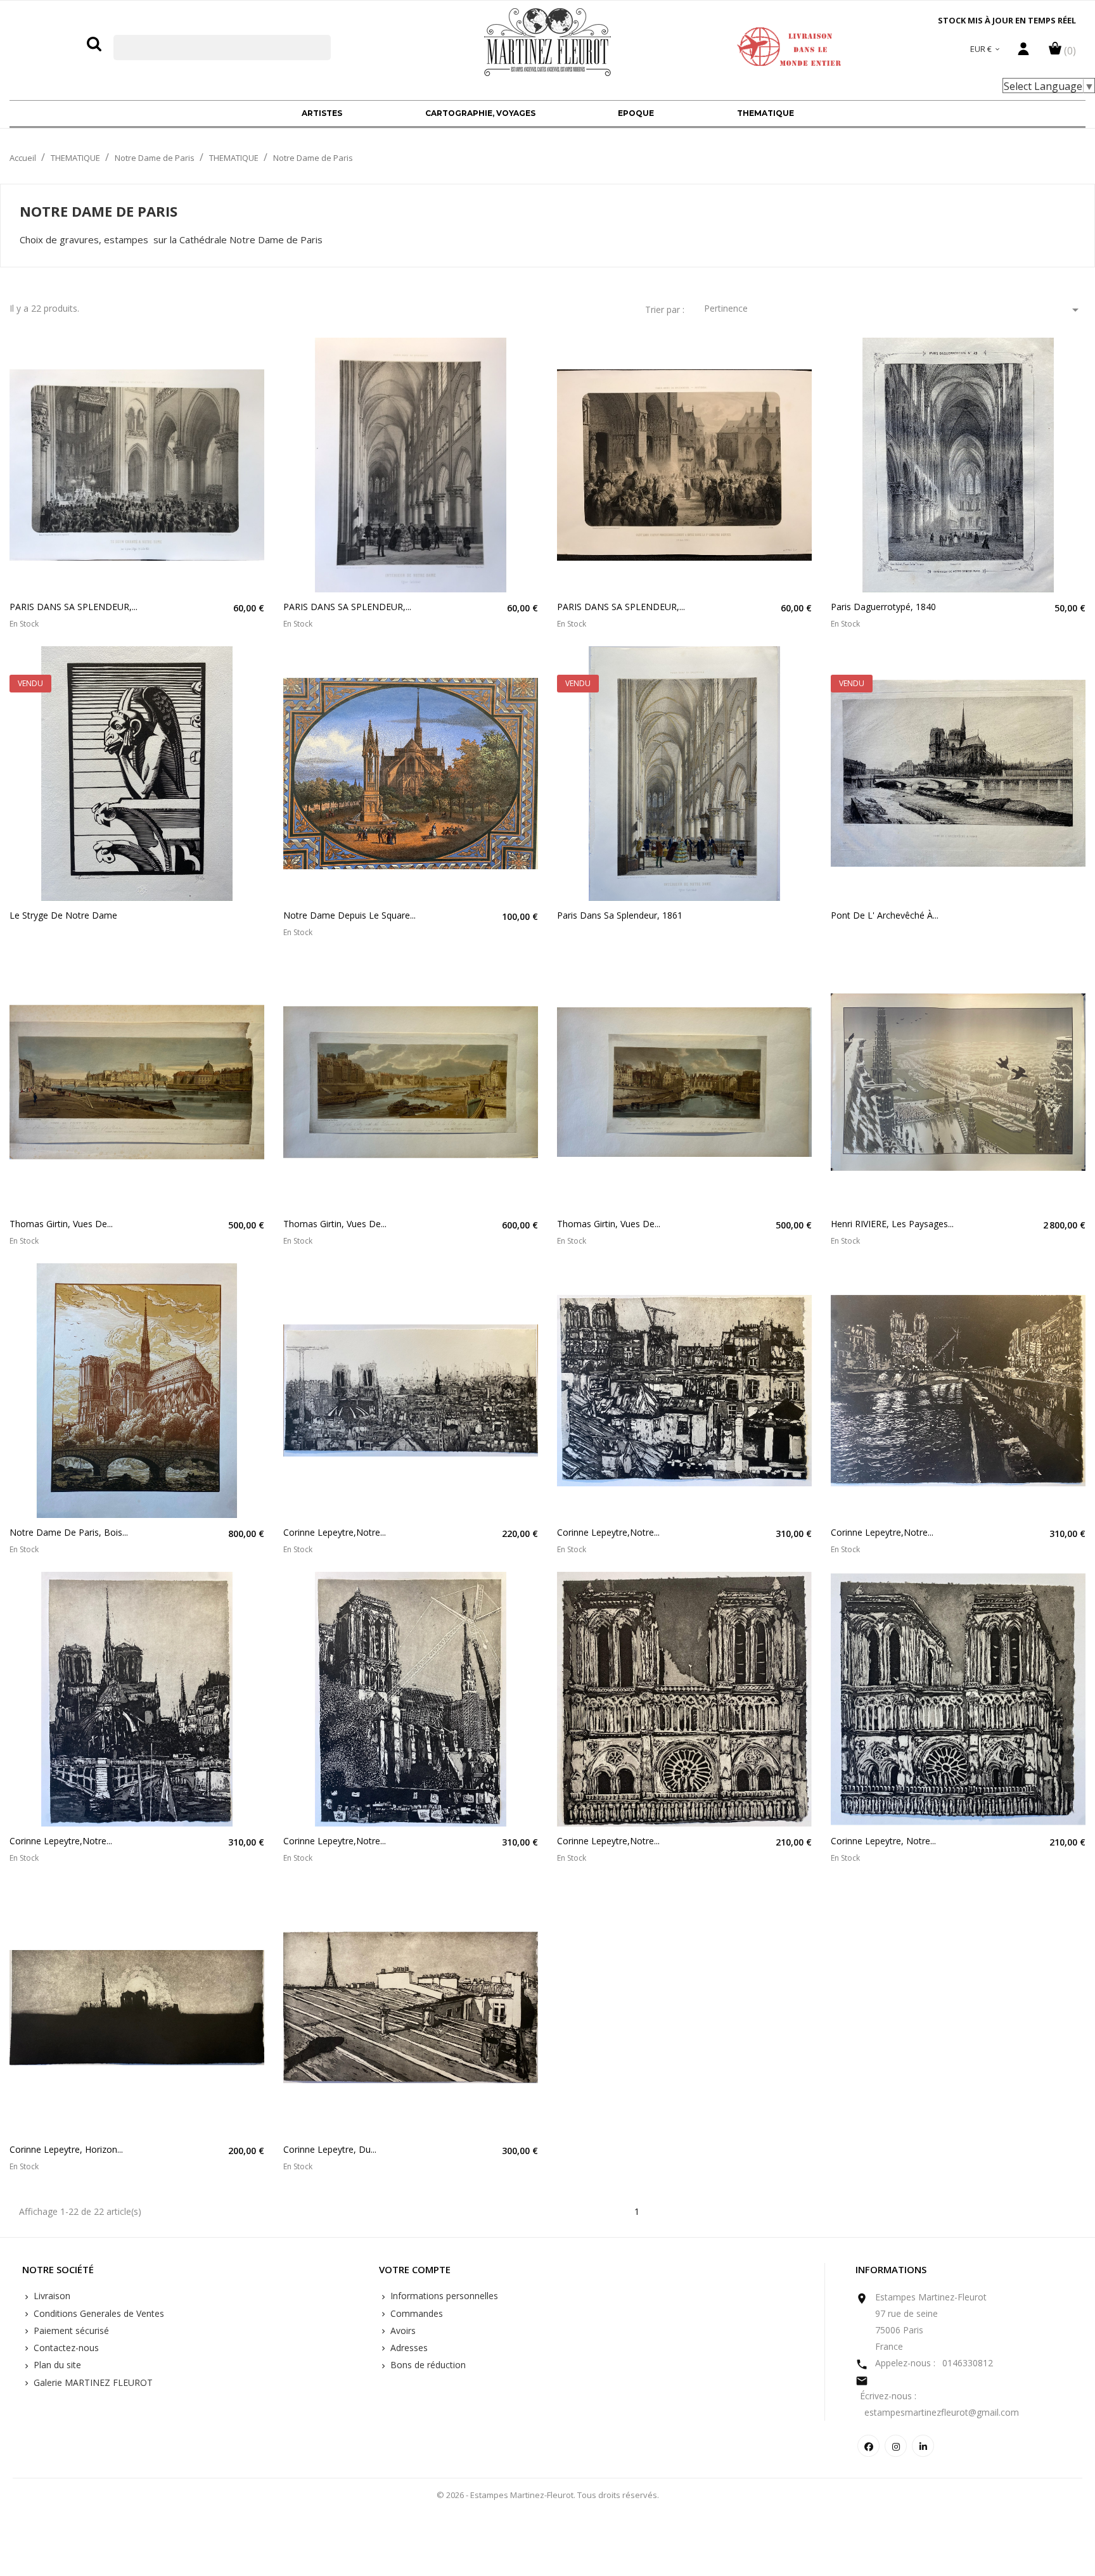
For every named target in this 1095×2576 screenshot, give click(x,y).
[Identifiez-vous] (1023, 52)
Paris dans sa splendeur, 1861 (620, 915)
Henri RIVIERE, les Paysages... (892, 1224)
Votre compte (415, 2270)
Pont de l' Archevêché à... (885, 915)
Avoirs (402, 2331)
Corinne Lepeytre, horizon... (66, 2149)
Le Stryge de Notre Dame (63, 915)
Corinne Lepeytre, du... (330, 2149)
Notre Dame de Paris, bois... (69, 1532)
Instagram (896, 2446)
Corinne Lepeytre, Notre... (883, 1841)
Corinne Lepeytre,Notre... (335, 1532)
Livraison (51, 2296)
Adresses (408, 2348)
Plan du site (56, 2365)
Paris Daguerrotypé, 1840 (883, 607)
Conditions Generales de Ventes (98, 2313)
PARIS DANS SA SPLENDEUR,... (74, 607)
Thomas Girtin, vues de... (61, 1224)
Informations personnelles (443, 2296)
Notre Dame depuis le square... (349, 915)
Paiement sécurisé (70, 2331)
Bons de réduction (427, 2365)
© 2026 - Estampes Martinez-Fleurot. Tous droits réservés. (548, 2495)
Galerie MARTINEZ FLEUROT (92, 2382)
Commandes (415, 2313)
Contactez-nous (65, 2348)
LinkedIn (923, 2446)
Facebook (868, 2446)
